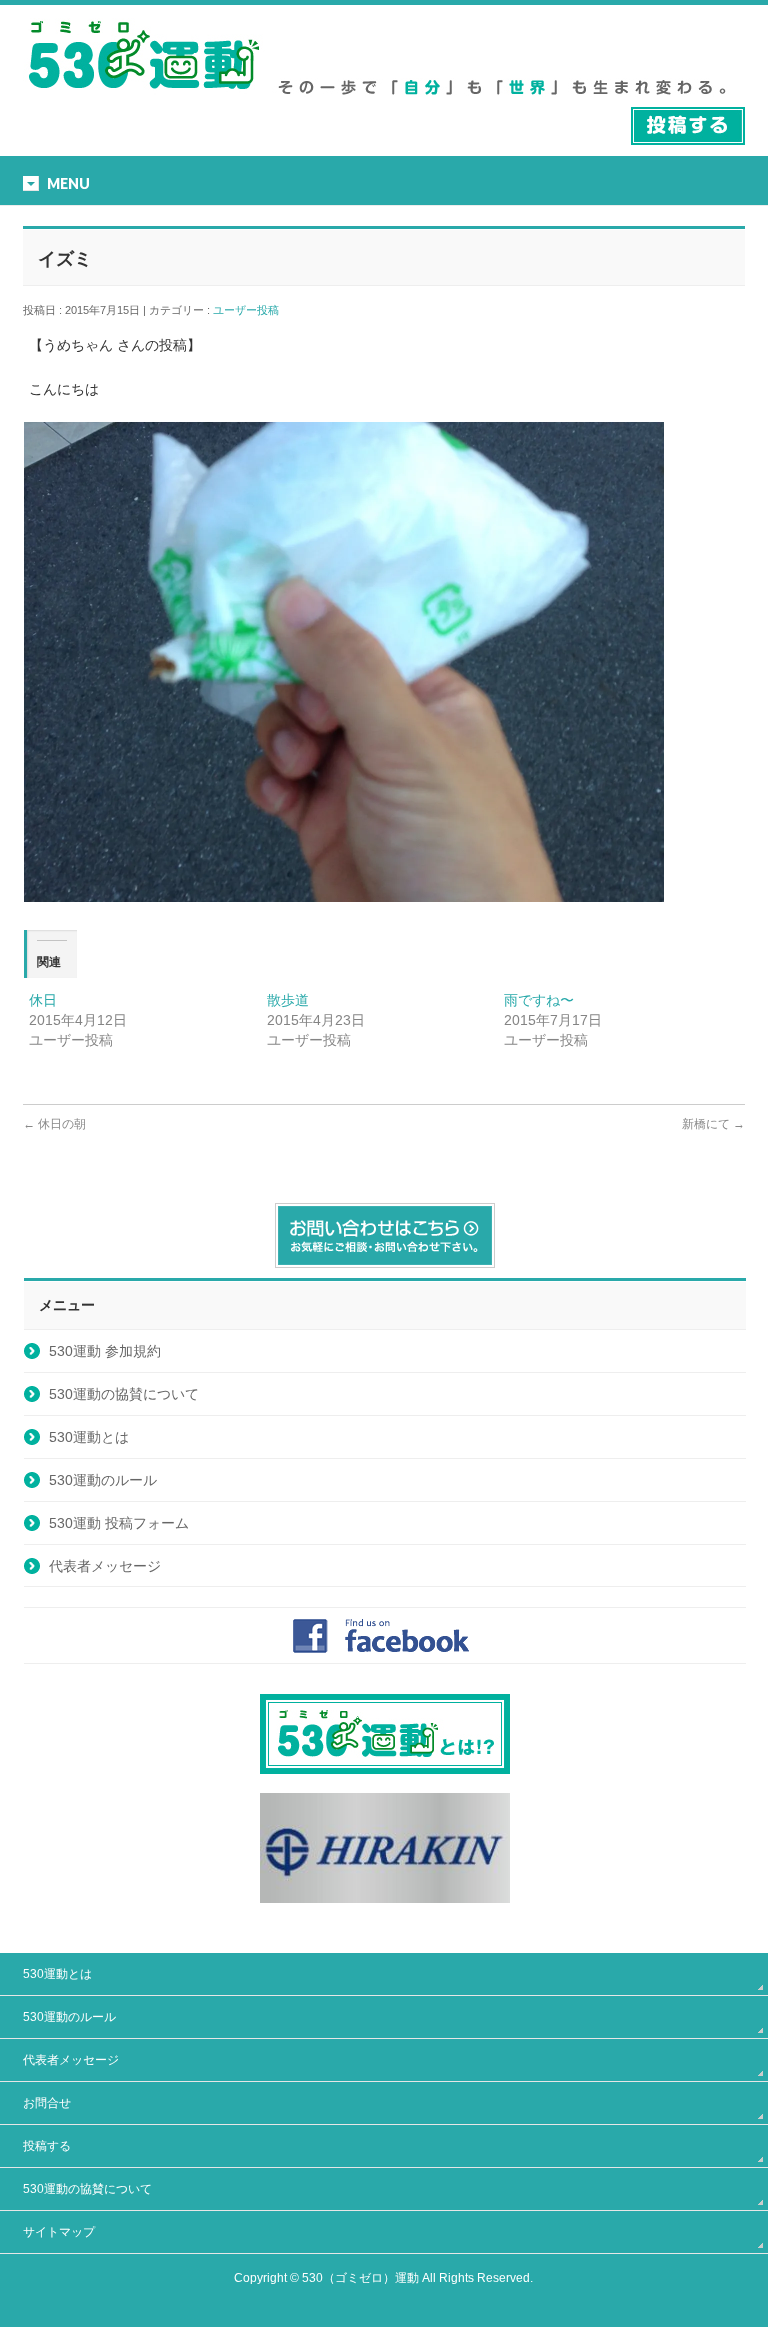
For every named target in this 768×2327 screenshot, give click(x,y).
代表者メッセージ (105, 1566)
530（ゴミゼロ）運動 (360, 2278)
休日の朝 (54, 1124)
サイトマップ (59, 2232)
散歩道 (288, 1000)
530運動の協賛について (124, 1394)
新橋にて (713, 1124)
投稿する (47, 2146)
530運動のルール (103, 1480)
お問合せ (47, 2103)
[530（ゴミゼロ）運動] (144, 96)
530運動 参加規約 (105, 1351)
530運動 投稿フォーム (119, 1523)
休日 (43, 1000)
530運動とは (89, 1437)
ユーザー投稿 (251, 310)
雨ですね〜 (539, 1000)
